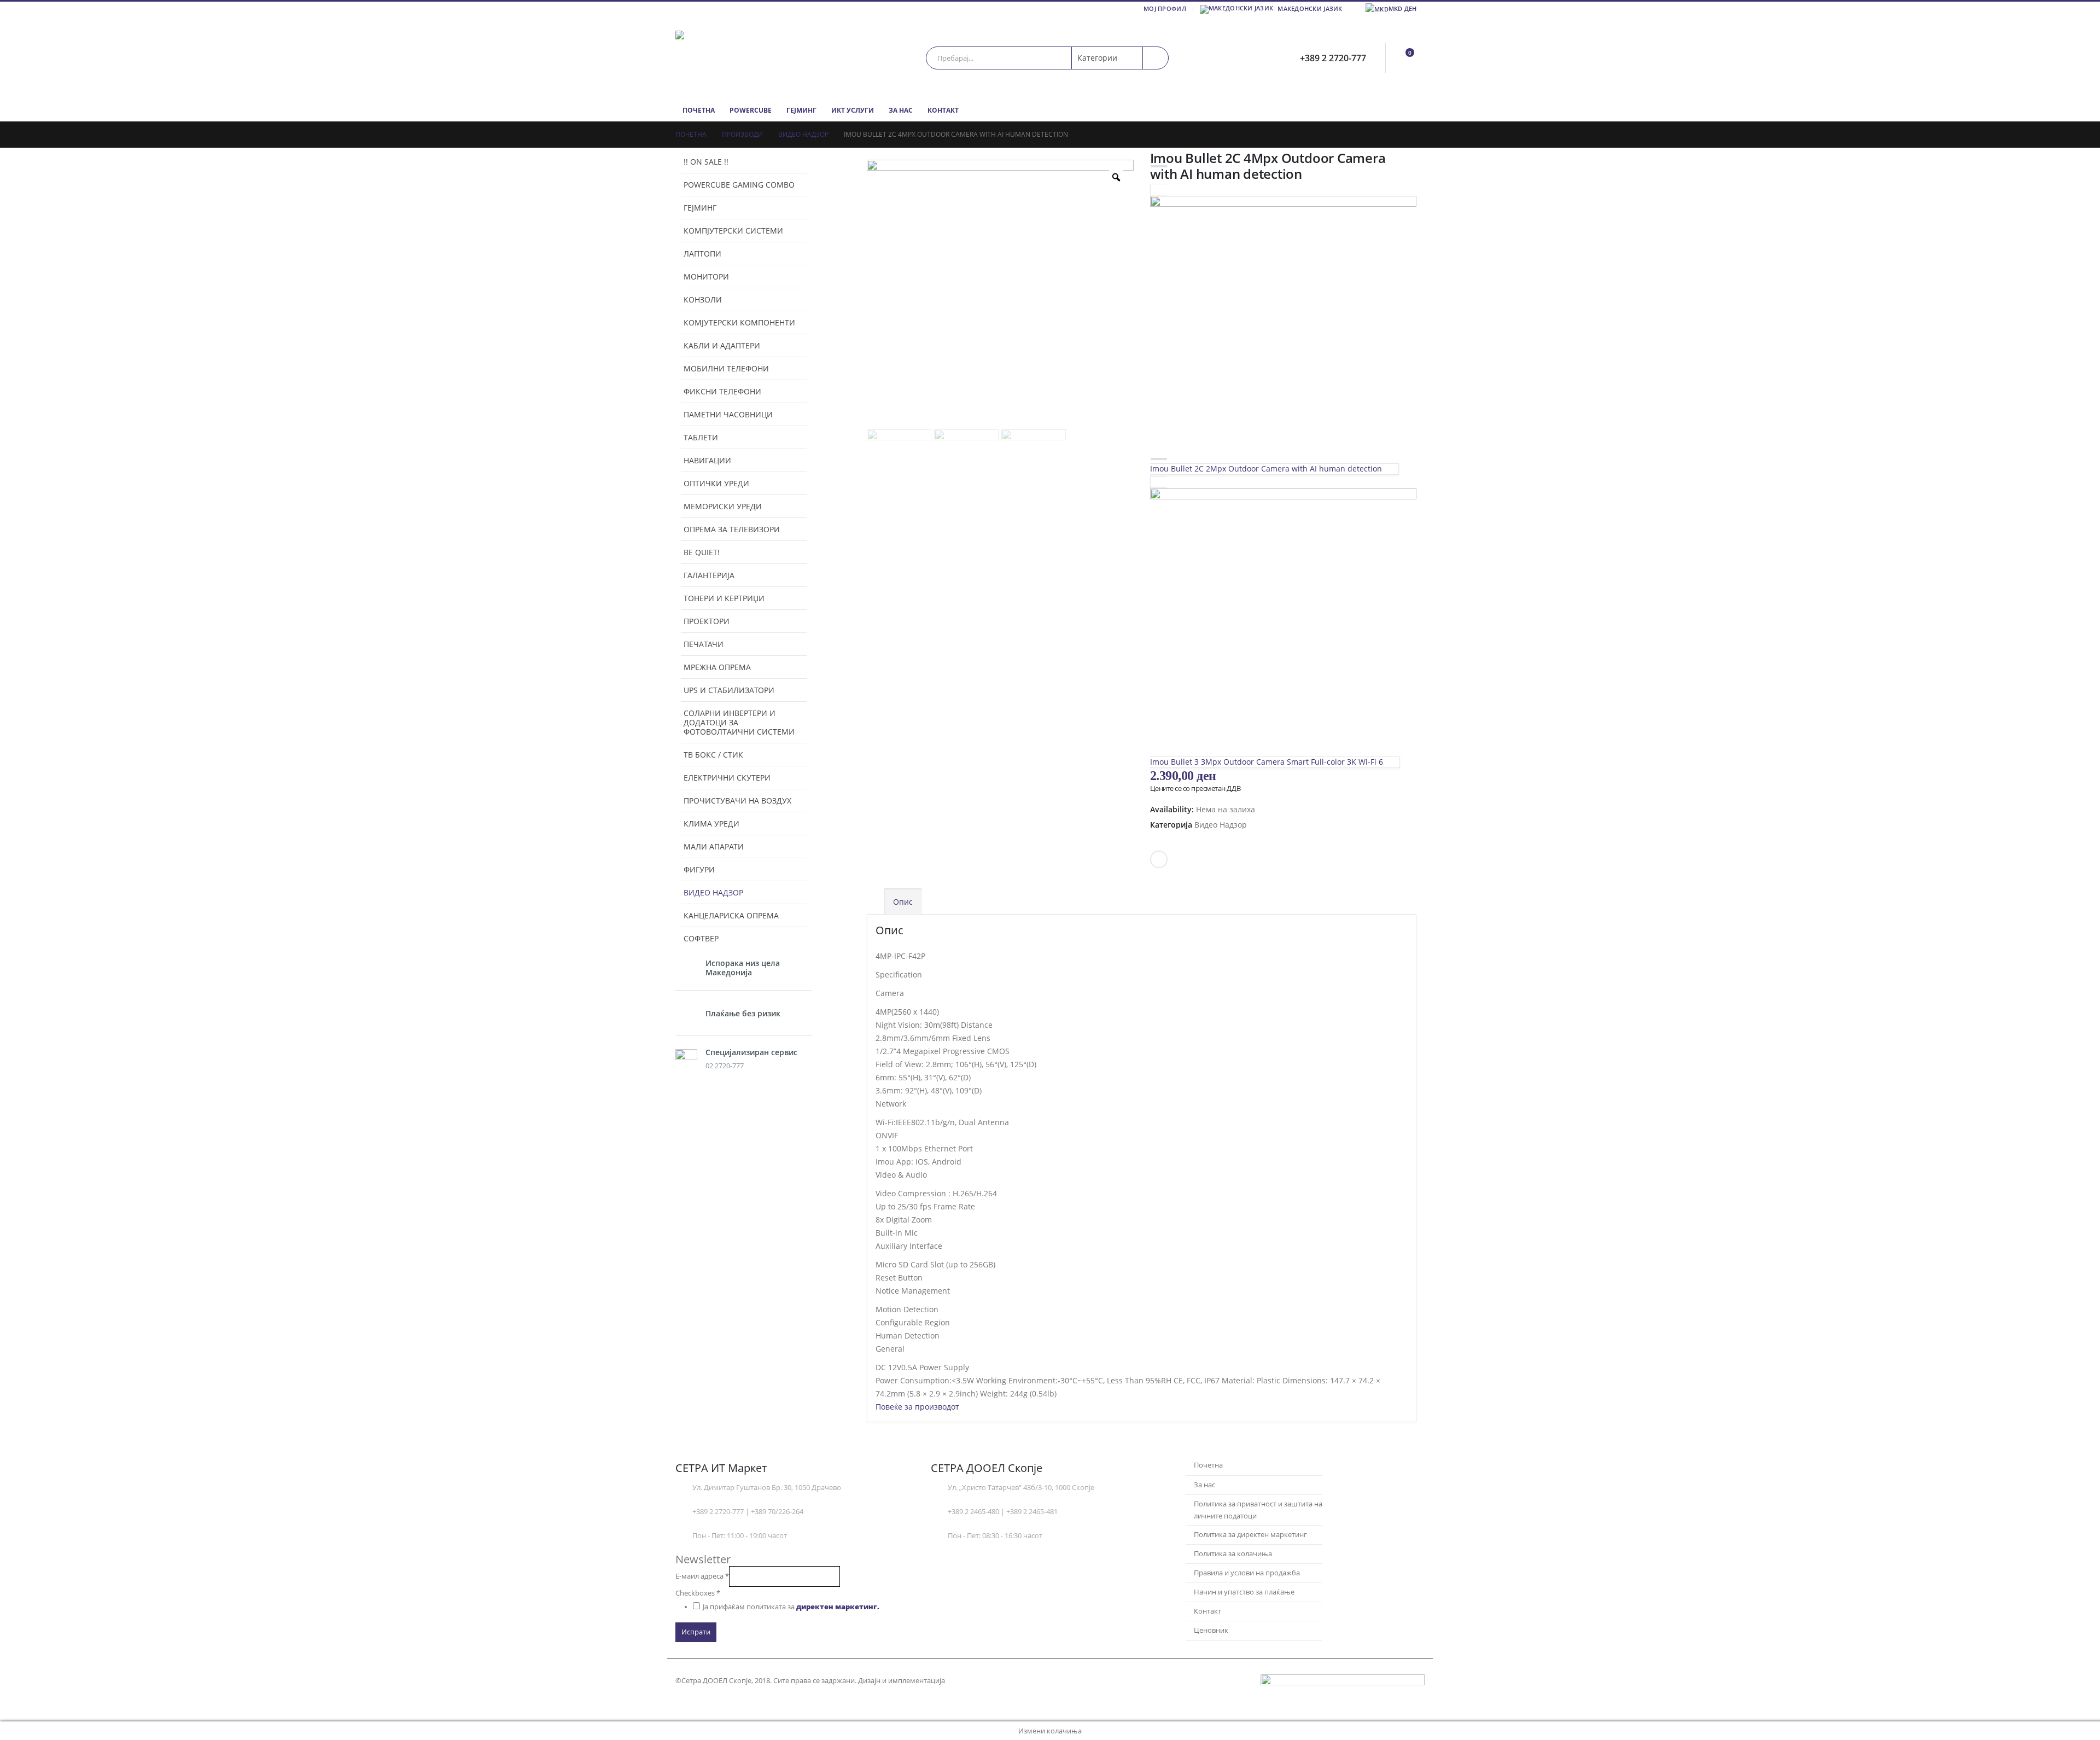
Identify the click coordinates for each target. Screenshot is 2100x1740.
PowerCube (751, 110)
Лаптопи (702, 254)
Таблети (701, 437)
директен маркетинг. (838, 1607)
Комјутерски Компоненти (739, 322)
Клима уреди (711, 824)
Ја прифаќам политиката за (791, 1607)
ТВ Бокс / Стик (713, 755)
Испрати (696, 1632)
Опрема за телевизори (732, 529)
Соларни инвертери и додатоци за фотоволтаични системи (739, 722)
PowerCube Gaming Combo (739, 185)
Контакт (943, 110)
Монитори (706, 277)
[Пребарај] (1156, 58)
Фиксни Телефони (722, 391)
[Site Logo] (744, 58)
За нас (901, 110)
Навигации (707, 460)
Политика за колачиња (1233, 1554)
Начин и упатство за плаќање (1244, 1592)
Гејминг (801, 110)
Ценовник (1211, 1630)
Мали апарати (714, 846)
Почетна (699, 110)
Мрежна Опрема (717, 667)
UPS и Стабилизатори (729, 690)
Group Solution (973, 1681)
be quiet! (702, 552)
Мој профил (1165, 8)
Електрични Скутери (727, 778)
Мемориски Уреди (723, 506)
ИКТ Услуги (853, 110)
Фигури (699, 869)
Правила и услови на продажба (1247, 1573)
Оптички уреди (716, 483)
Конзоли (703, 299)
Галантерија (709, 575)
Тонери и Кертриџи (724, 598)
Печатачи (704, 644)
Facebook (1159, 859)
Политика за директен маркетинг (1250, 1535)
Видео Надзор (1221, 825)
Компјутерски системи (733, 231)
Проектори (707, 621)
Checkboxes (698, 1593)
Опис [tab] (903, 902)
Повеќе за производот (917, 1407)
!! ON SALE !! (706, 162)
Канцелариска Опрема (731, 915)
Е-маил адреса (702, 1576)
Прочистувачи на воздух (737, 801)
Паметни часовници (728, 414)
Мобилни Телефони (726, 368)
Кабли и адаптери (722, 345)
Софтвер (701, 938)
